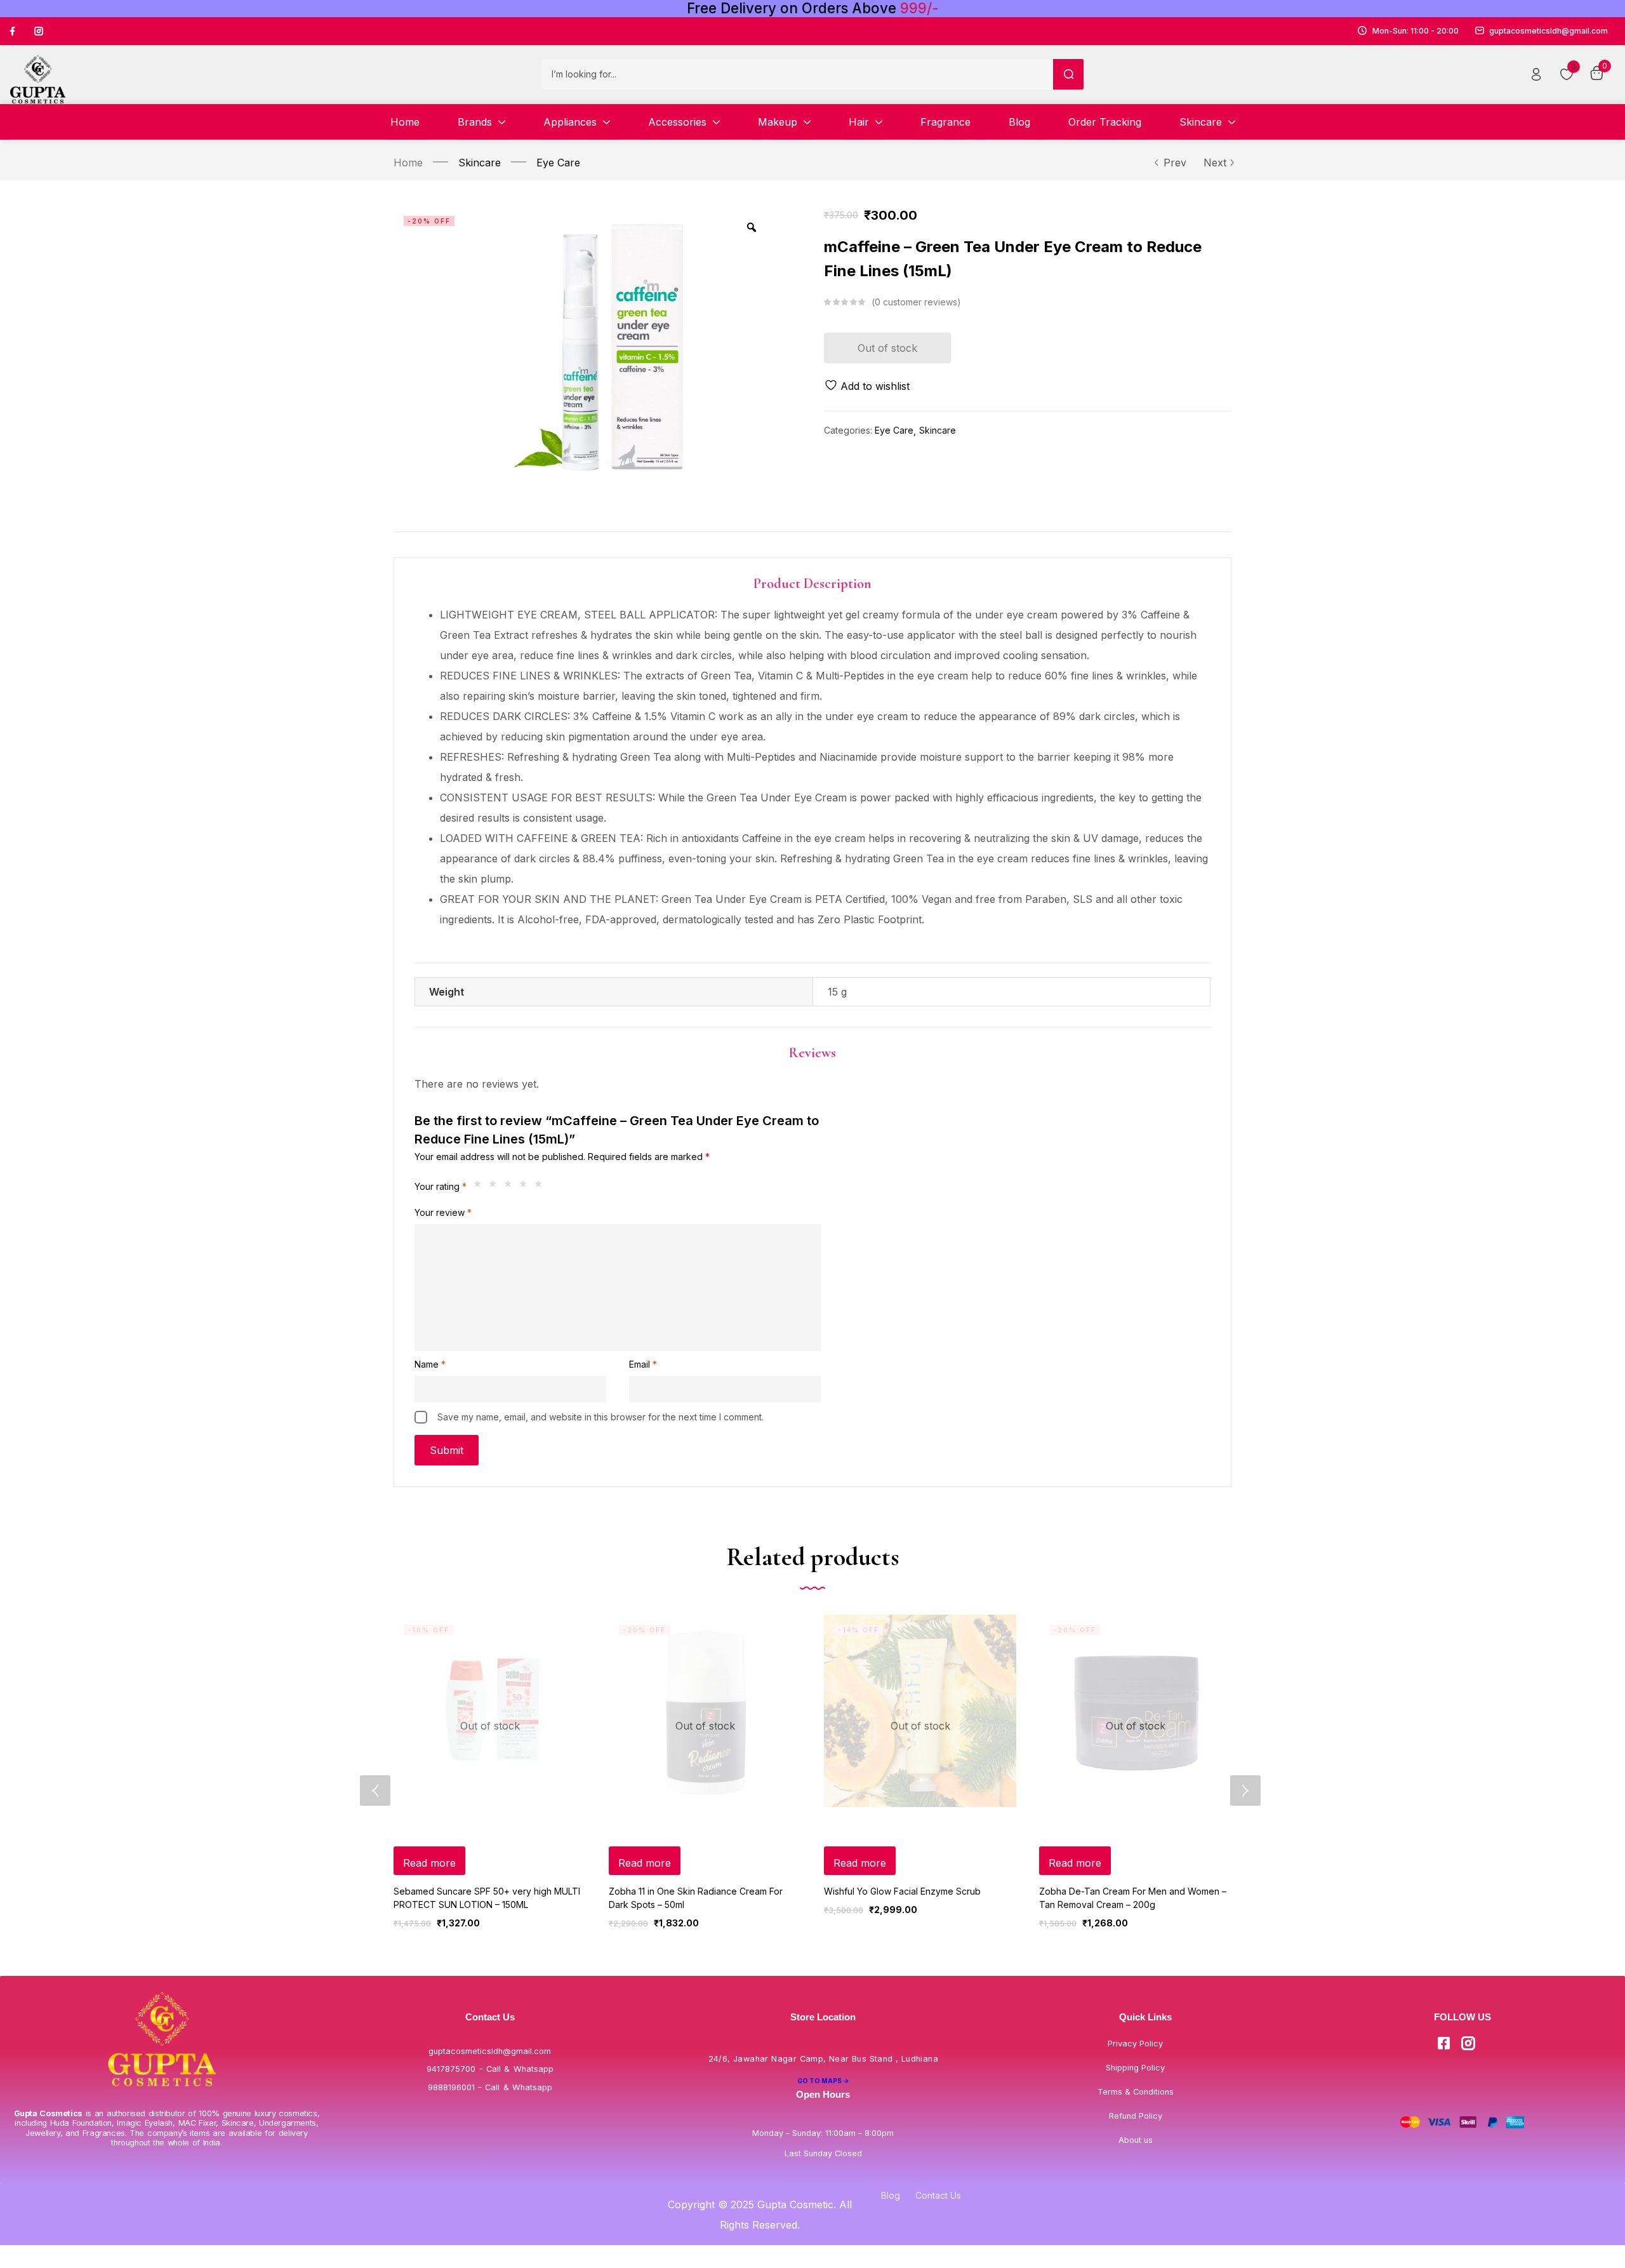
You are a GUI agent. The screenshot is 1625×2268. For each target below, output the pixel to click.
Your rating (441, 1186)
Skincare (480, 163)
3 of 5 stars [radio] (511, 1187)
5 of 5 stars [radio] (541, 1187)
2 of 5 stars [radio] (496, 1187)
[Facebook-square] (1443, 2043)
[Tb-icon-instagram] (39, 31)
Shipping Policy (1135, 2068)
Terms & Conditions (1136, 2092)
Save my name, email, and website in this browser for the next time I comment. (600, 1417)
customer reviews (916, 302)
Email (643, 1364)
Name (430, 1364)
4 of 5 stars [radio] (526, 1187)
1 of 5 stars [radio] (481, 1187)
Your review (443, 1212)
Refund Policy (1136, 2116)
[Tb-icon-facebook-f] (14, 31)
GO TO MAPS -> (823, 2081)
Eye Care (558, 163)
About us (1136, 2140)
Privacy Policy (1135, 2044)
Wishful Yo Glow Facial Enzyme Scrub (902, 1891)
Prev (1175, 163)
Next (1215, 163)
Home (408, 163)
